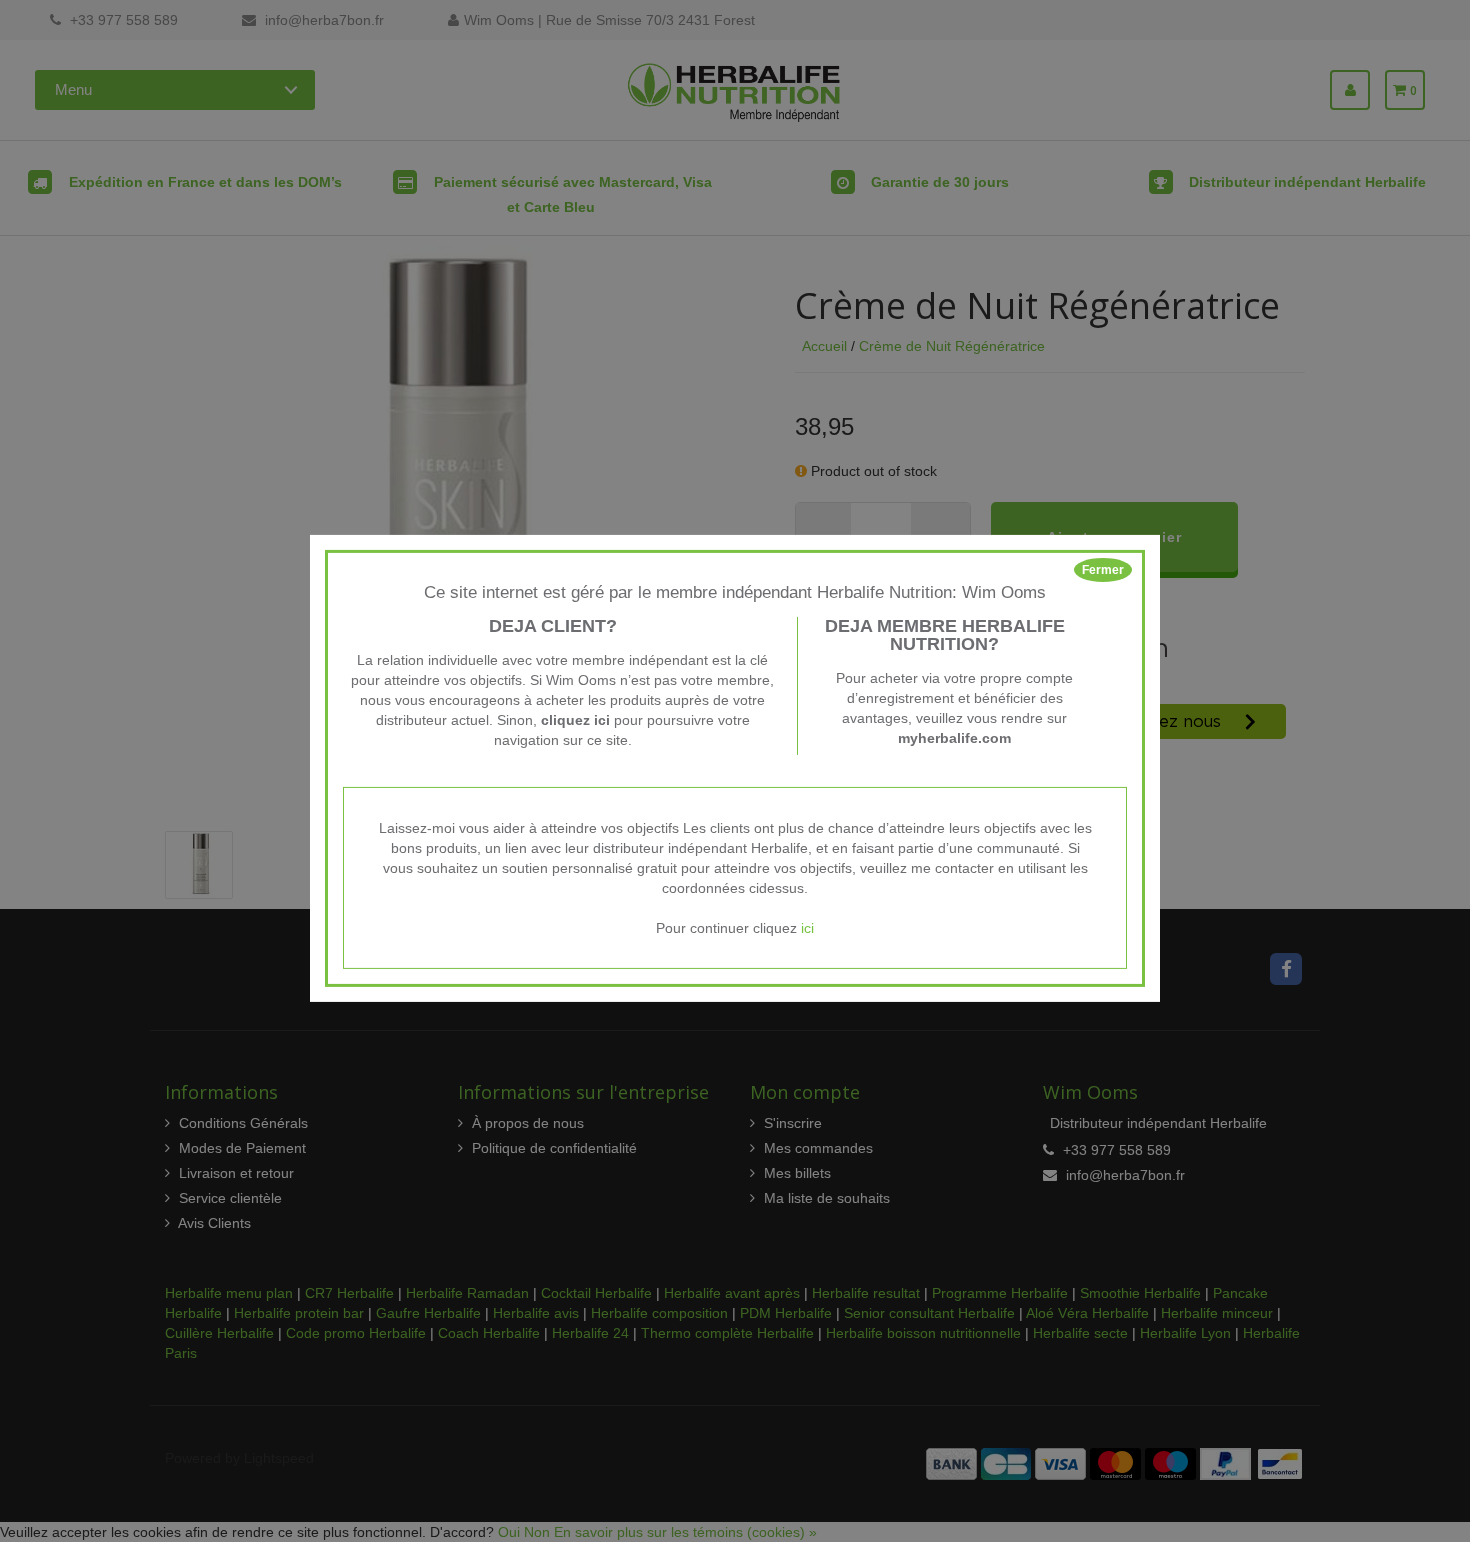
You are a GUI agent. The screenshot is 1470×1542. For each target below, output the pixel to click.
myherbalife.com (954, 738)
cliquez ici (575, 720)
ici (807, 928)
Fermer (1103, 570)
